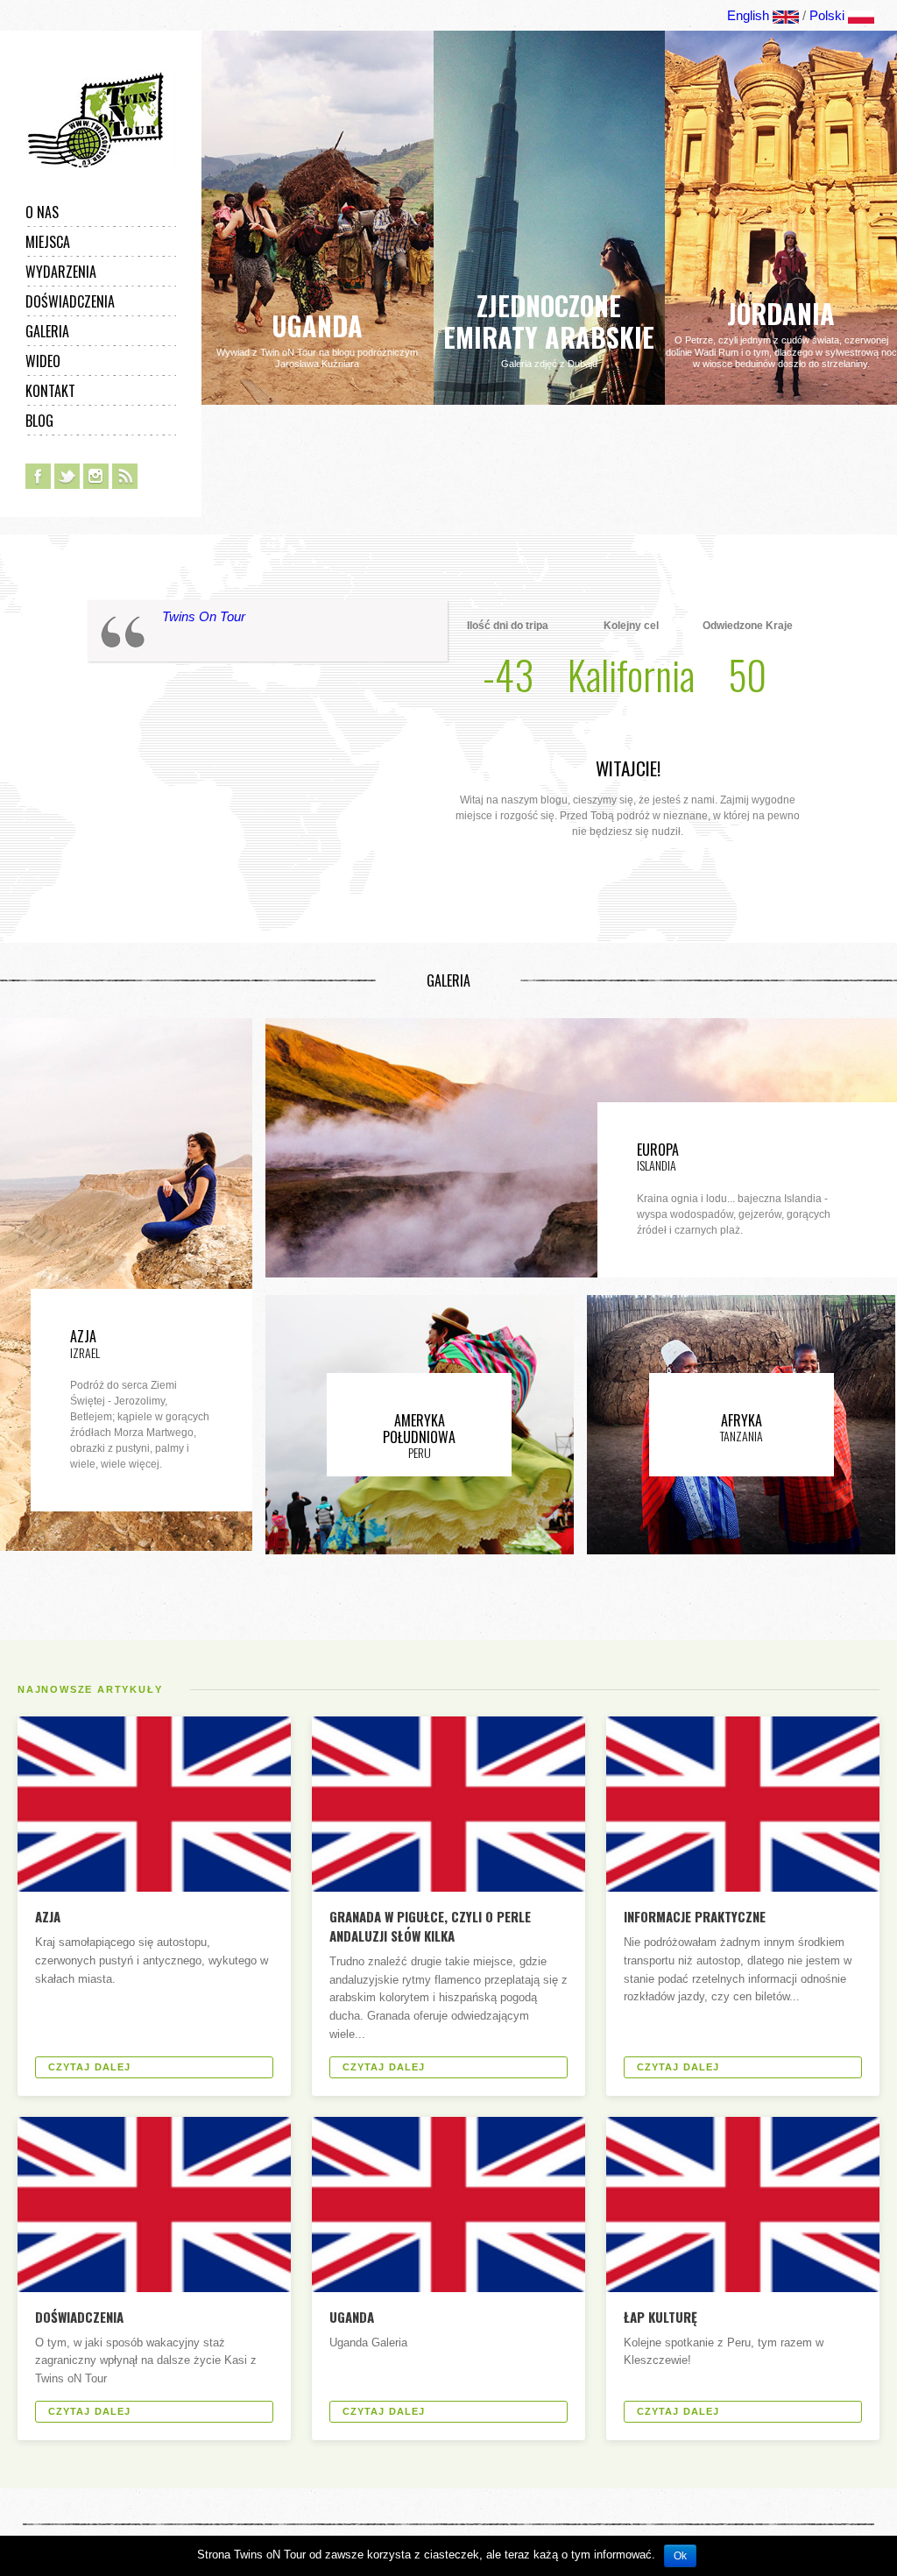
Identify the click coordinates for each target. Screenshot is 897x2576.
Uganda (352, 2317)
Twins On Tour (204, 616)
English (748, 15)
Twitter (67, 476)
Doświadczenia (70, 301)
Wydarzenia (61, 272)
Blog (39, 421)
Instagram (96, 476)
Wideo (43, 361)
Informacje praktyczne (695, 1916)
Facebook (38, 476)
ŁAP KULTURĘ (660, 2317)
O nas (42, 212)
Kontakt (50, 391)
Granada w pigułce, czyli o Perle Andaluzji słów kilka (430, 1926)
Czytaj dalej (89, 2067)
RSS (125, 476)
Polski (827, 15)
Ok (680, 2556)
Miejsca (48, 242)
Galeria (47, 331)
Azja (48, 1916)
